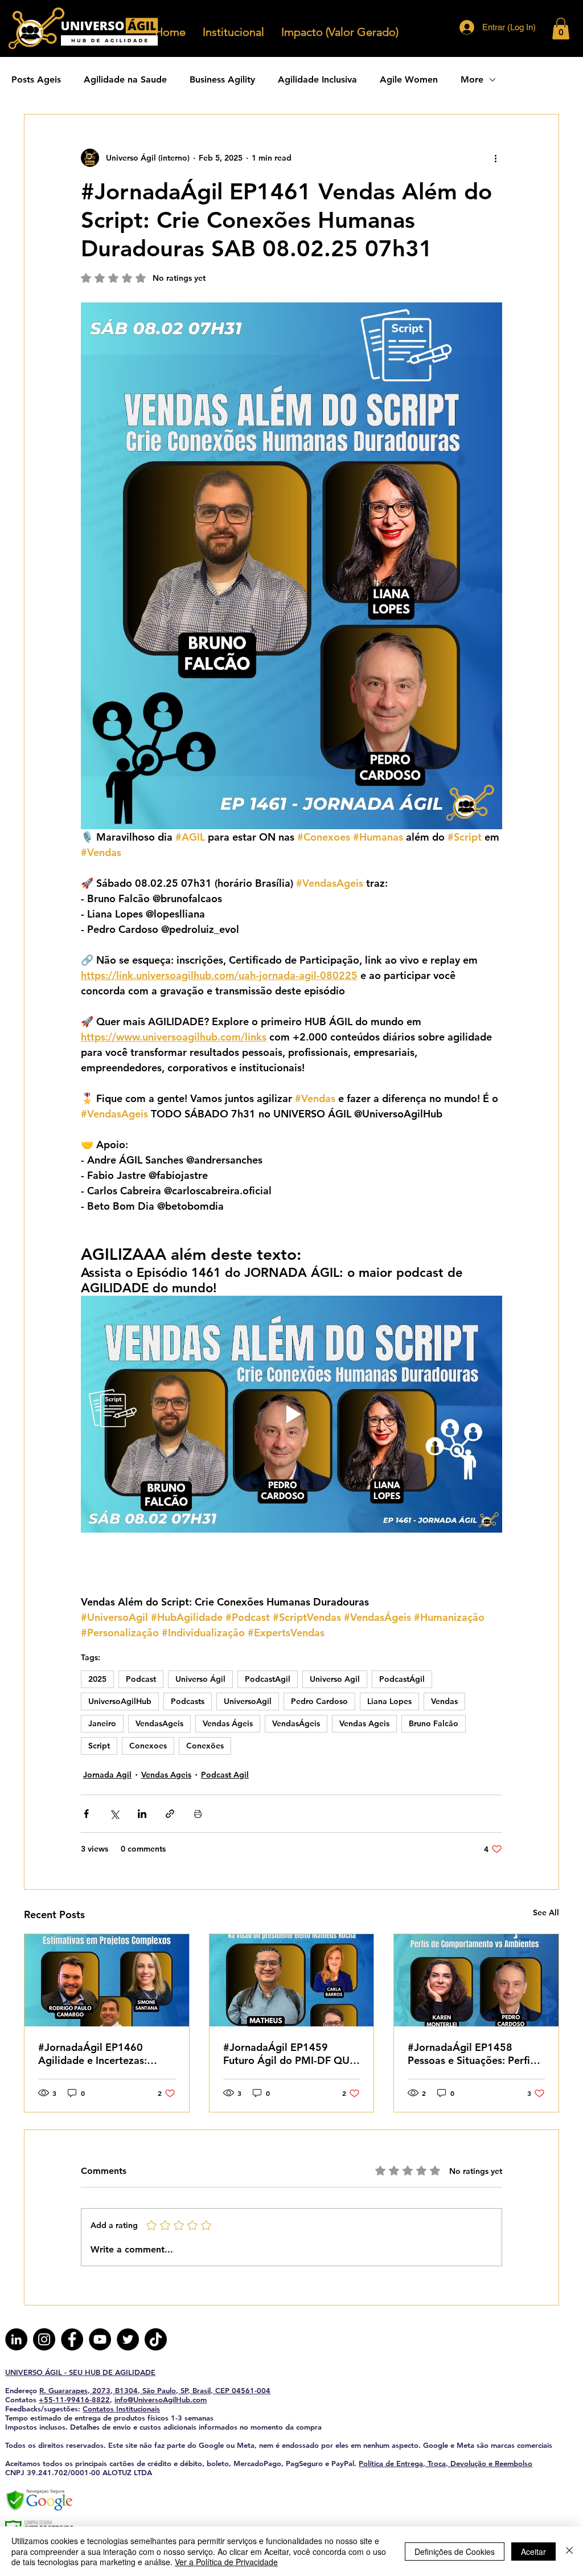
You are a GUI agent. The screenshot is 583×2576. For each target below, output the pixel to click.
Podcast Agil (225, 1775)
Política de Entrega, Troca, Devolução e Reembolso (446, 2463)
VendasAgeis (159, 1723)
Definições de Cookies (455, 2552)
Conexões (205, 1746)
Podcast (141, 1679)
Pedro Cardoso (319, 1701)
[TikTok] (156, 2339)
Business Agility (222, 79)
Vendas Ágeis (228, 1723)
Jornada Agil (107, 1775)
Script (99, 1746)
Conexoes (148, 1746)
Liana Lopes (389, 1701)
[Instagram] (44, 2339)
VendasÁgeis (296, 1723)
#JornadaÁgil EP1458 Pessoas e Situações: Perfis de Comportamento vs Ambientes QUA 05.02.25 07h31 (471, 2054)
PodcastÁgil (402, 1679)
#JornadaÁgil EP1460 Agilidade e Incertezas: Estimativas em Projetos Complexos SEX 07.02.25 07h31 (99, 2054)
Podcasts (188, 1701)
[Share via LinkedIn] (142, 1814)
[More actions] (495, 158)
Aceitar (533, 2552)
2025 (97, 1679)
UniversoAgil (248, 1701)
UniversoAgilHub (120, 1701)
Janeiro (102, 1723)
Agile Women (409, 79)
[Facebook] (72, 2339)
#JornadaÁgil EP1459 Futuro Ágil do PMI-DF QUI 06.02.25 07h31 (288, 2054)
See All (546, 1912)
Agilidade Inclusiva (317, 79)
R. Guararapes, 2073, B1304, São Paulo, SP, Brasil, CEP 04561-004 (155, 2390)
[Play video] (291, 1414)
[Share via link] (170, 1814)
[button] (561, 28)
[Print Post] (198, 1814)
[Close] (569, 2551)
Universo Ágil (200, 1679)
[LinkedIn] (16, 2339)
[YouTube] (100, 2339)
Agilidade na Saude (125, 79)
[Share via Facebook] (86, 1814)
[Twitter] (128, 2339)
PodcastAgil (268, 1679)
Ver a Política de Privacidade (226, 2562)
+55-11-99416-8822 (74, 2399)
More (472, 79)
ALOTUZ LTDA (127, 2472)
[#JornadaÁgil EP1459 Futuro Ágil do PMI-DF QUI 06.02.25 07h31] (292, 1980)
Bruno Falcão (434, 1723)
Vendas (444, 1701)
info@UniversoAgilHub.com (161, 2399)
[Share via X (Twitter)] (114, 1814)
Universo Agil (335, 1679)
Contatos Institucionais (121, 2409)
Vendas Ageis (364, 1723)
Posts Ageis (36, 79)
